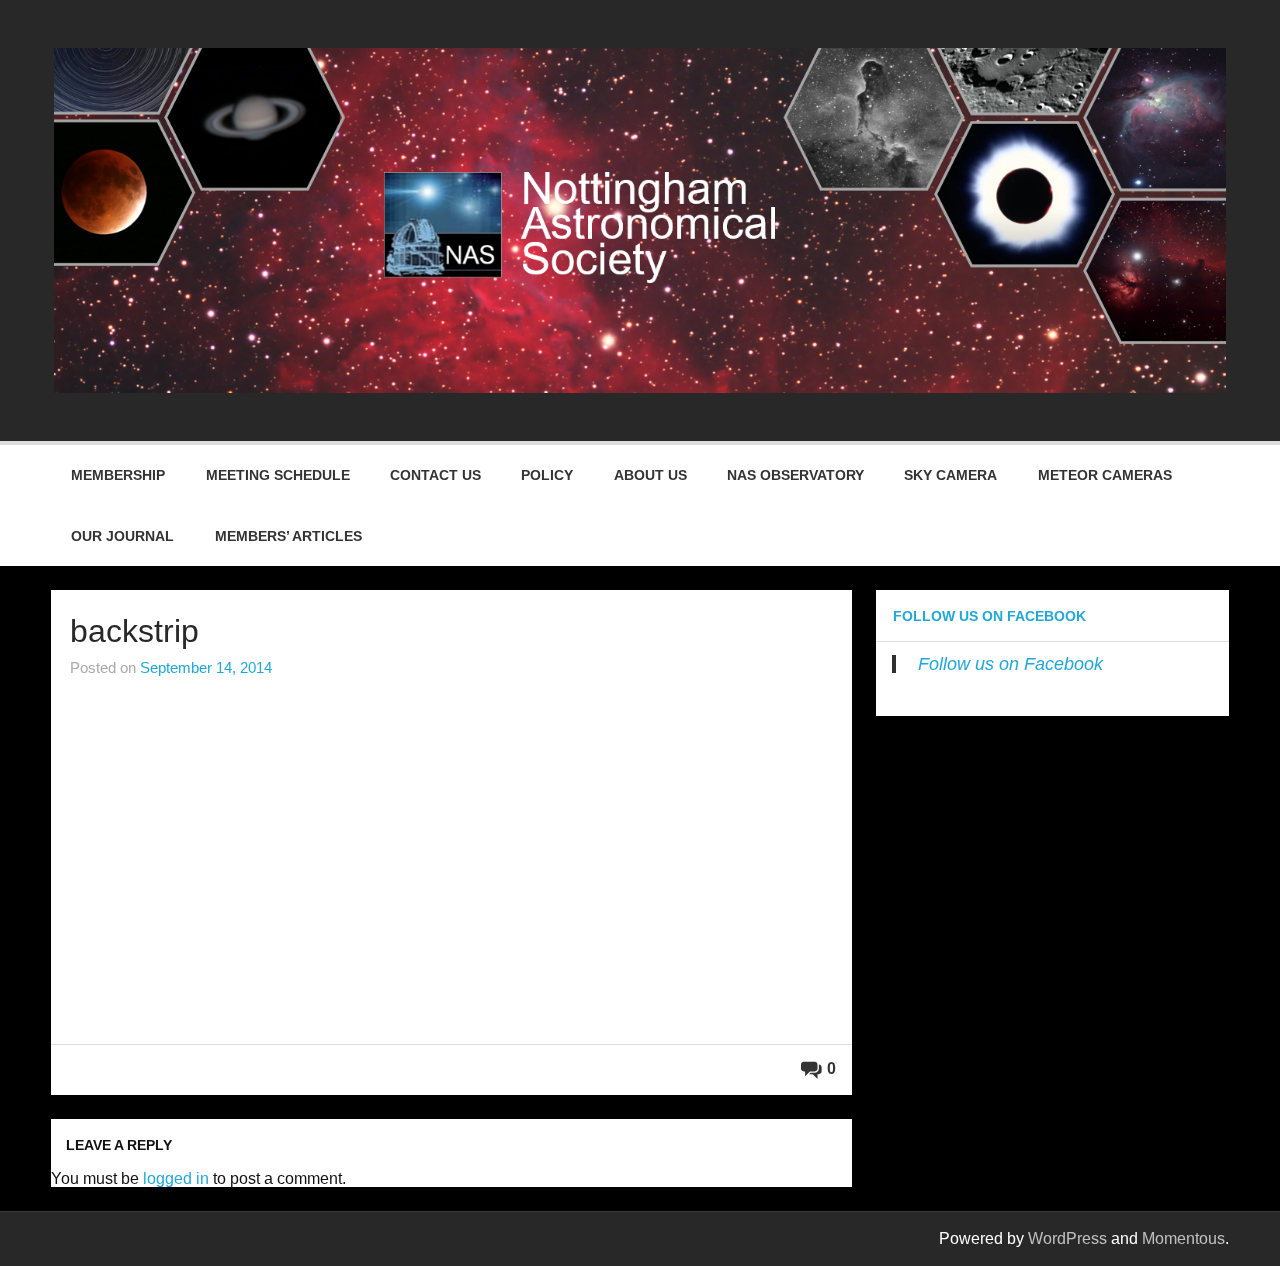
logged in (176, 1178)
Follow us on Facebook (989, 616)
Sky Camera (950, 475)
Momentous (1183, 1238)
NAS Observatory (795, 475)
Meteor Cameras (1105, 475)
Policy (547, 475)
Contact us (435, 475)
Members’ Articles (288, 536)
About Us (650, 475)
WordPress (1067, 1238)
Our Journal (122, 536)
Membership (118, 475)
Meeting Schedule (278, 475)
